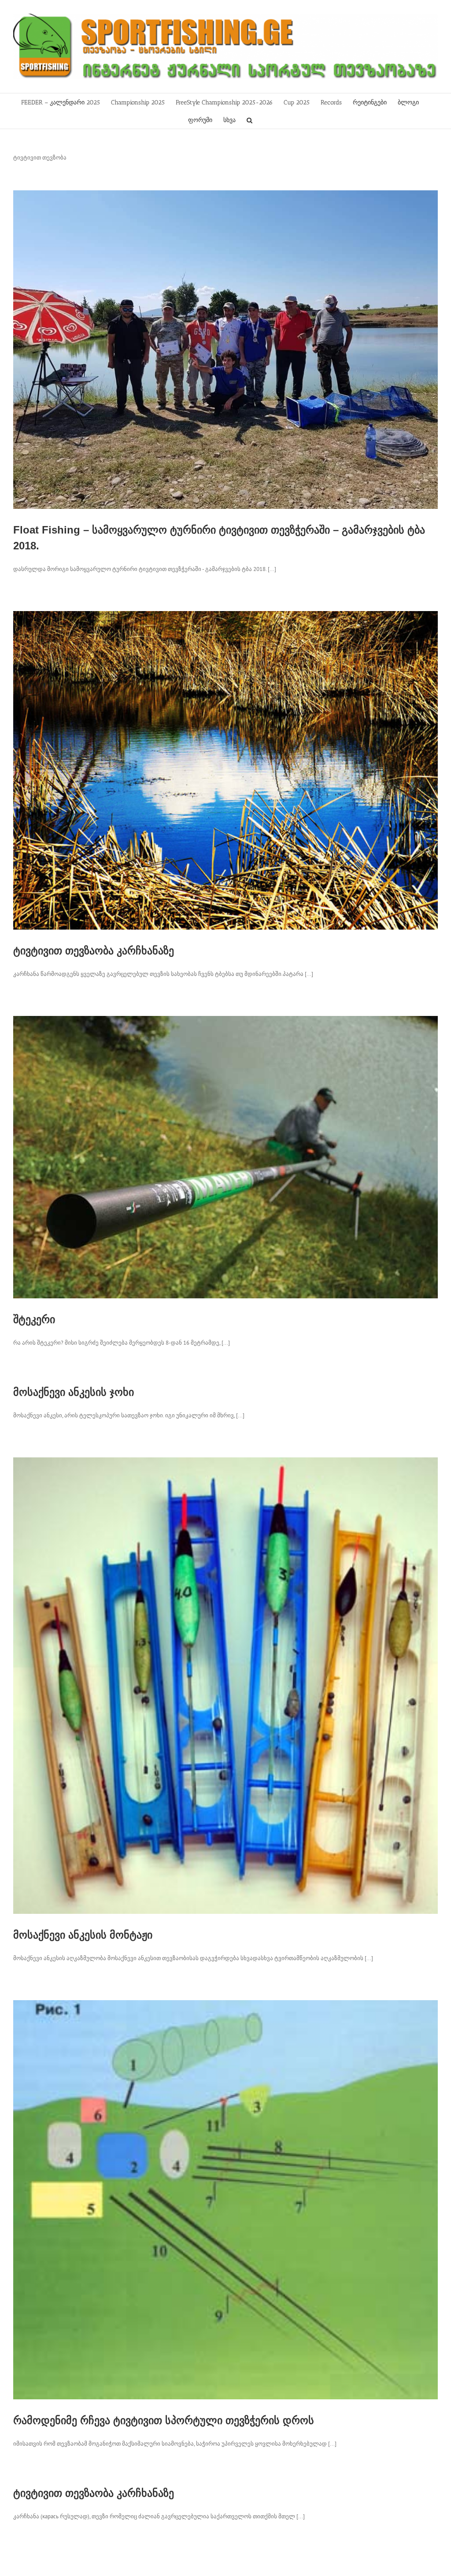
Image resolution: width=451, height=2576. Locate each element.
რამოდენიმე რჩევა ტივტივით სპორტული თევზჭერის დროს (164, 2420)
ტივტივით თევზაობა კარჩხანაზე (94, 951)
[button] (250, 120)
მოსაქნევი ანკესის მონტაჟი (83, 1935)
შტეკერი (34, 1319)
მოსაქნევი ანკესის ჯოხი (74, 1392)
